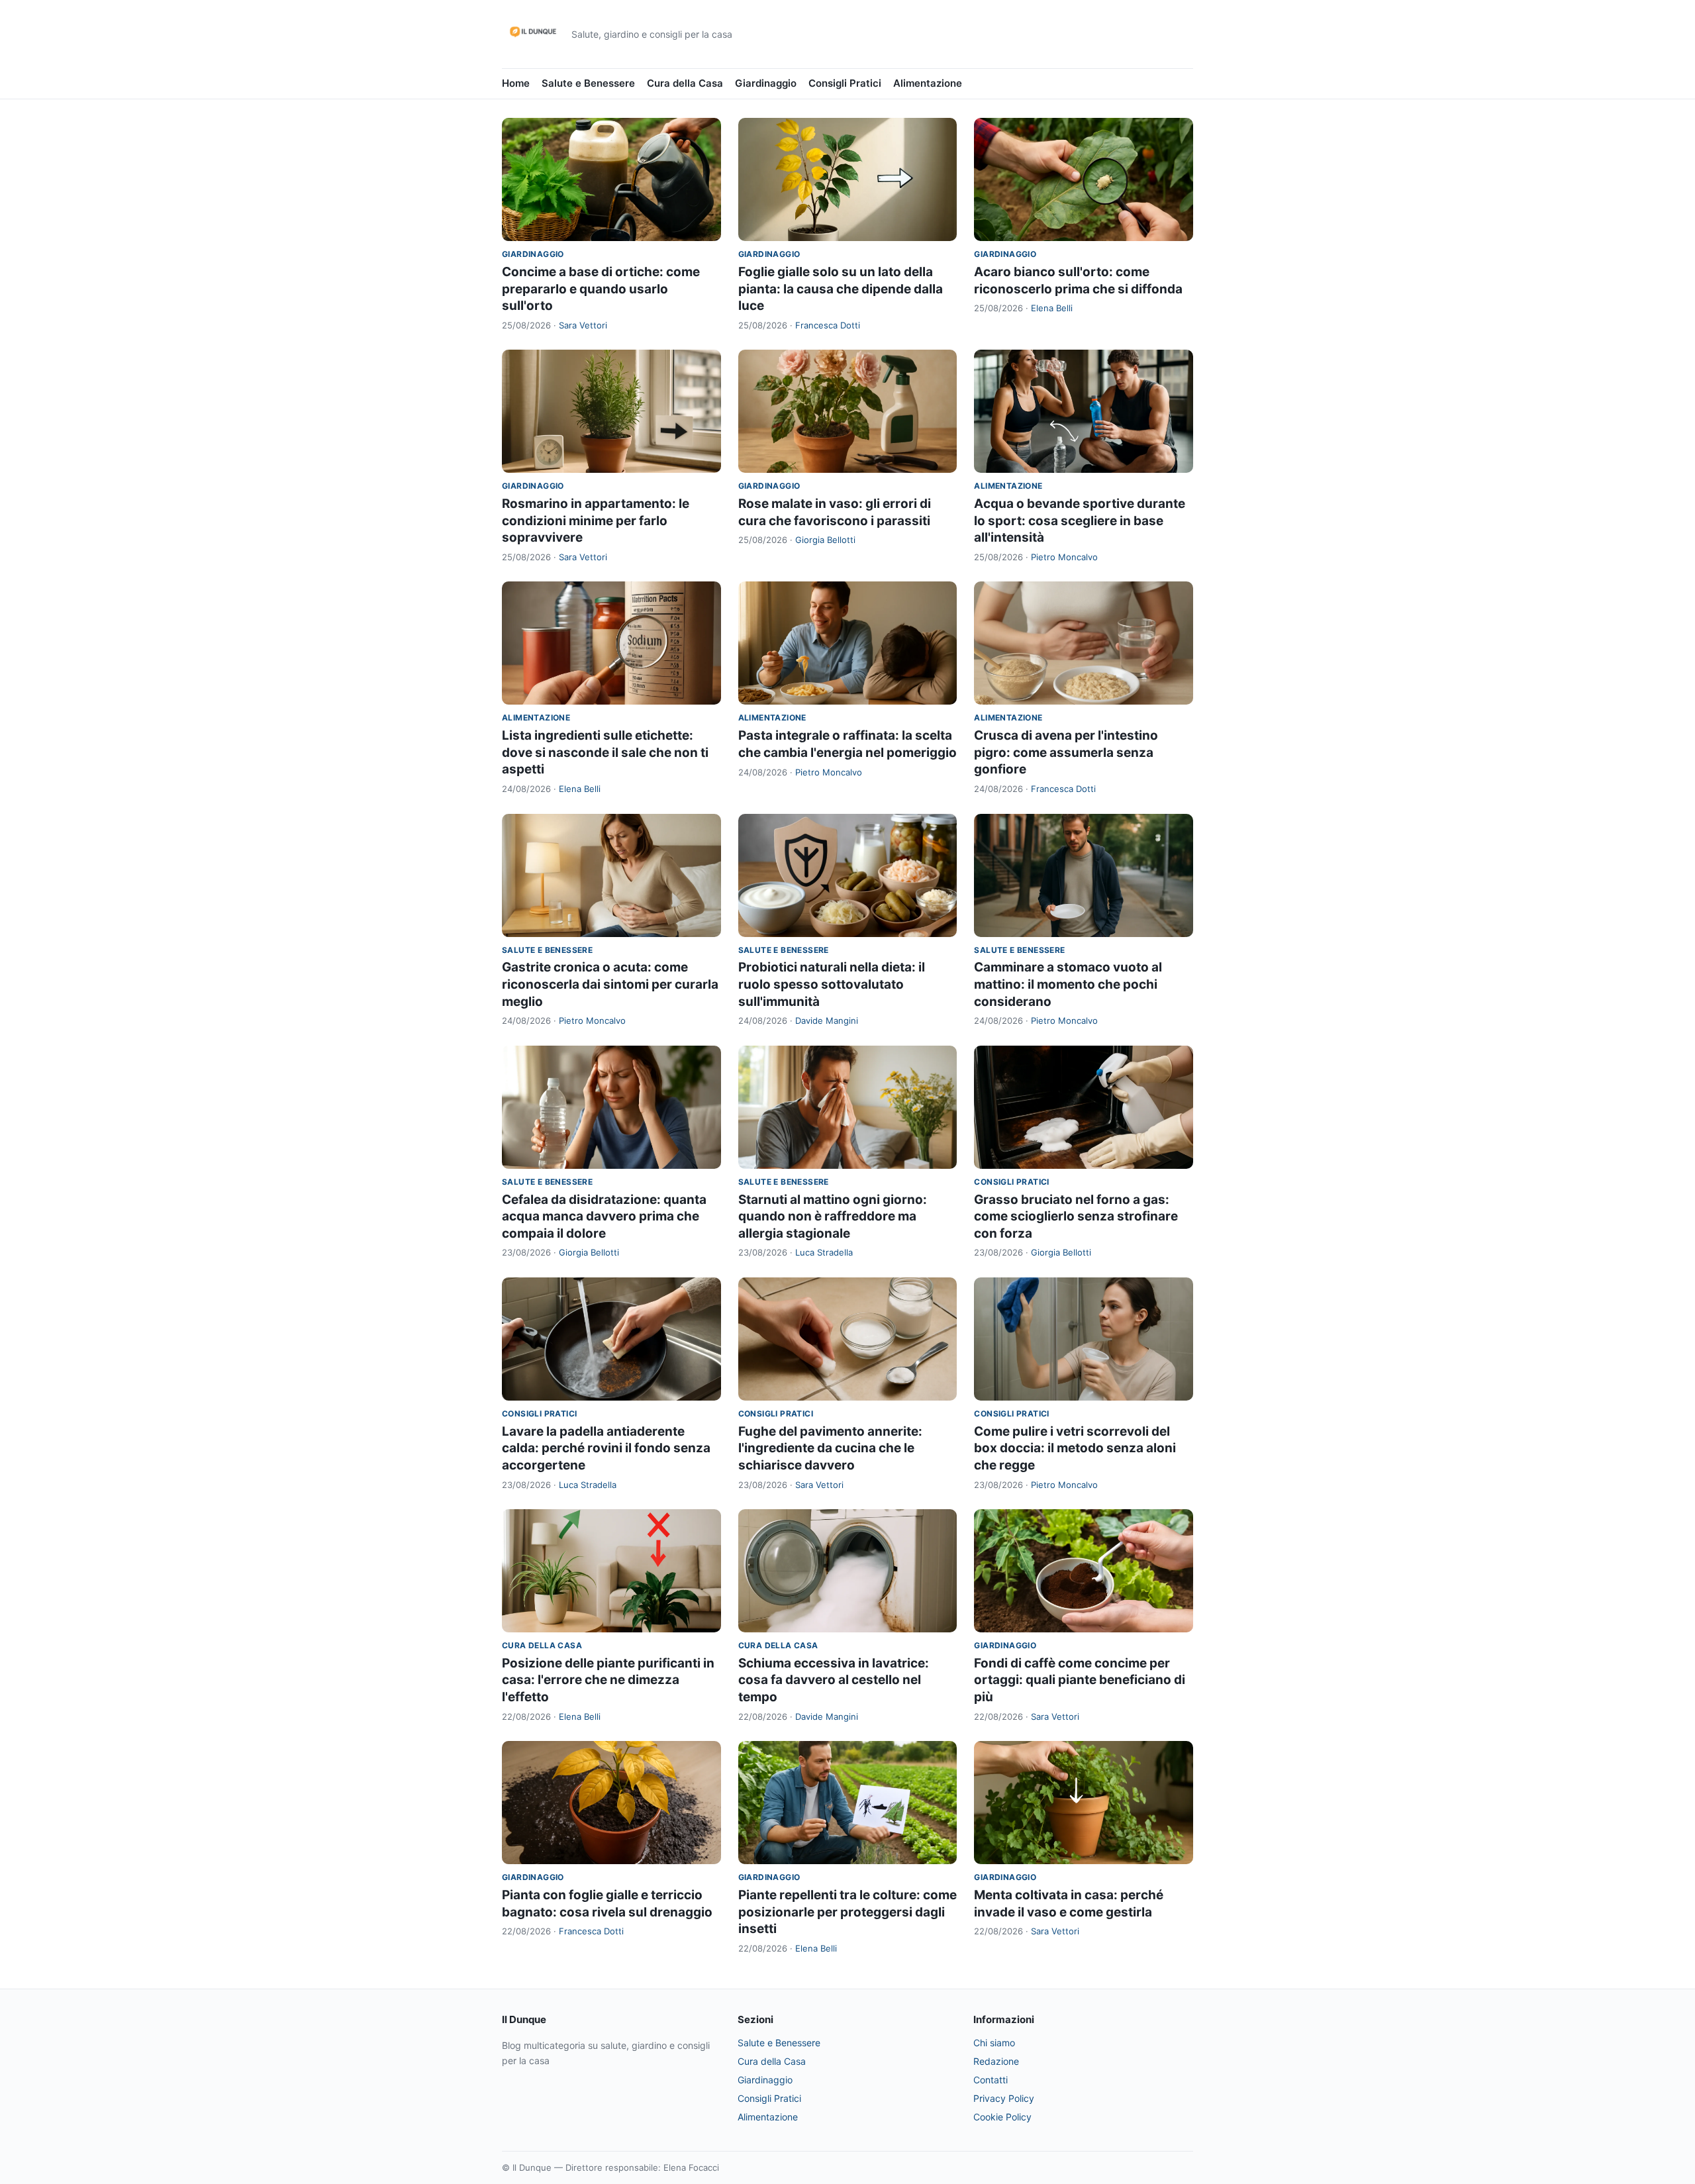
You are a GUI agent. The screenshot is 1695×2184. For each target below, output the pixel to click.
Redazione (996, 2061)
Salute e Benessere (588, 83)
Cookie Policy (1002, 2117)
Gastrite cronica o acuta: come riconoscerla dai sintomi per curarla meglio (610, 984)
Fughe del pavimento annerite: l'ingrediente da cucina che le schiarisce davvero (830, 1448)
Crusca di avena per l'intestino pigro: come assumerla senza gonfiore (1066, 752)
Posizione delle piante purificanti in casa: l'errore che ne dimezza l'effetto (608, 1680)
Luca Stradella (824, 1252)
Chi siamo (994, 2043)
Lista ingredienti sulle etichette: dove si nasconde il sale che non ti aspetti (605, 752)
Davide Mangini (827, 1020)
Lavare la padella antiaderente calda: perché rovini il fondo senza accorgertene (606, 1448)
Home (516, 83)
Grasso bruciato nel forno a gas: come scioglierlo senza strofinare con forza (1076, 1216)
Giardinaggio (766, 83)
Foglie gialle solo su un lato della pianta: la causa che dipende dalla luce (841, 289)
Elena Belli (1052, 308)
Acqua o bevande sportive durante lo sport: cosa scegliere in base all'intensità (1080, 521)
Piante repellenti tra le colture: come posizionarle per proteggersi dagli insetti (847, 1912)
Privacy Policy (1004, 2098)
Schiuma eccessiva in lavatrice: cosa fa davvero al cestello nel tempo (834, 1680)
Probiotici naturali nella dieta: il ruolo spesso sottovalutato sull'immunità (832, 984)
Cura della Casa (685, 83)
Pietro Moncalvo (1064, 557)
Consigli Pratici (845, 83)
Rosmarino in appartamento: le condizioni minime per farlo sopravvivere (596, 521)
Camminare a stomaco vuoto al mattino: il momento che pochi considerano (1068, 984)
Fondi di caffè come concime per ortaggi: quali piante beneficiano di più (1080, 1680)
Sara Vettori (583, 325)
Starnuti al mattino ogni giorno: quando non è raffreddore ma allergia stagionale (833, 1216)
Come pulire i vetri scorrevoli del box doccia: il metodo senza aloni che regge (1075, 1448)
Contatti (991, 2080)
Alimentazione (928, 83)
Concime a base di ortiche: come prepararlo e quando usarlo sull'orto (601, 289)
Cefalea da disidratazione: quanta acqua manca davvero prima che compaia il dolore (604, 1216)
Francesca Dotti (828, 325)
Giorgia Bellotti (825, 540)
